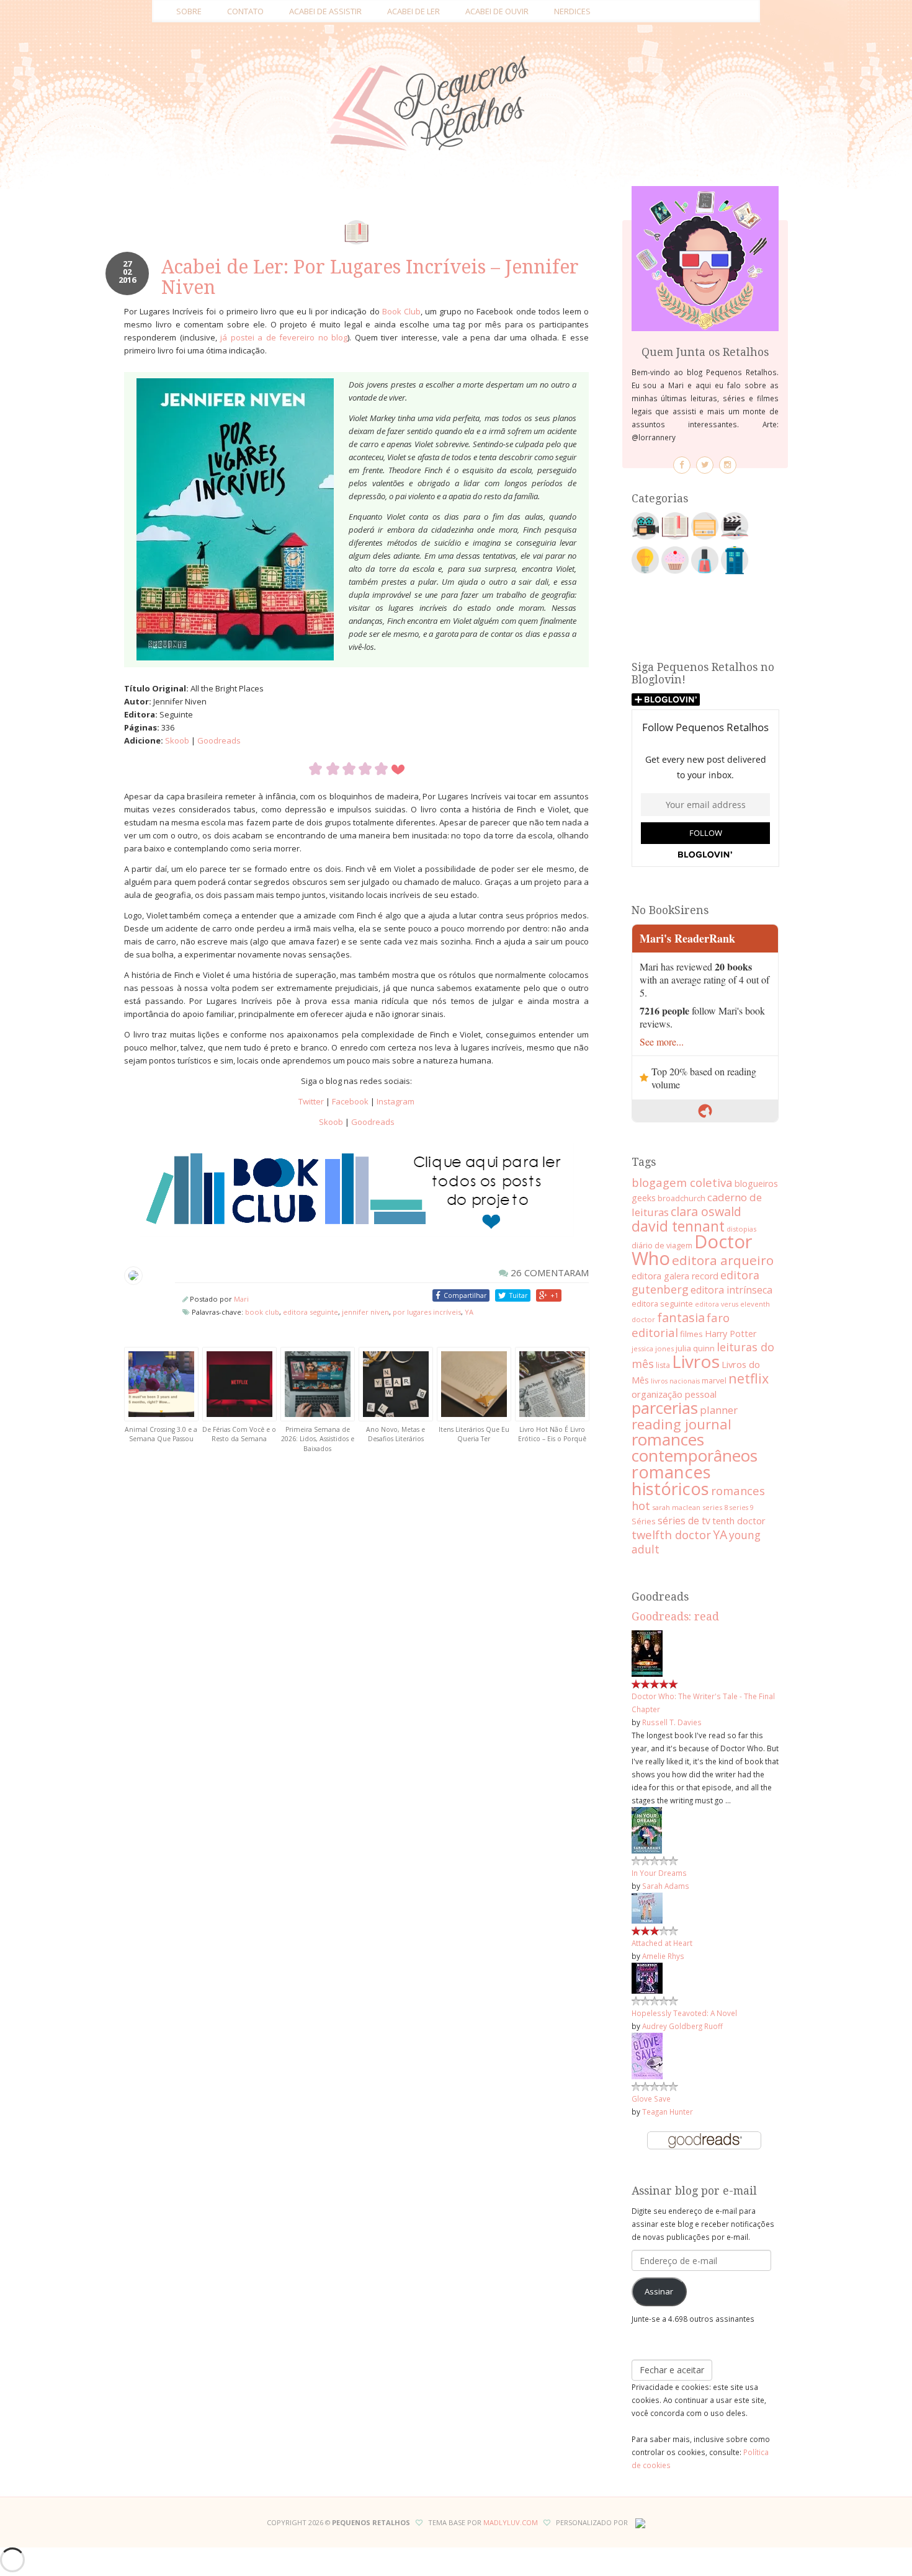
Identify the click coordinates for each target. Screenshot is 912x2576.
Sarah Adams (666, 1886)
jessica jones (653, 1348)
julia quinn (695, 1348)
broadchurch (682, 1198)
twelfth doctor (671, 1534)
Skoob (177, 740)
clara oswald (706, 1211)
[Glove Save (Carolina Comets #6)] (647, 2055)
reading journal (682, 1424)
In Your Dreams (659, 1873)
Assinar (659, 2291)
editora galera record (675, 1276)
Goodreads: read (675, 1617)
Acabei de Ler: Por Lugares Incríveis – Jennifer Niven (370, 277)
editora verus (717, 1304)
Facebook (350, 1101)
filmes (691, 1334)
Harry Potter (731, 1334)
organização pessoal (674, 1394)
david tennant (678, 1226)
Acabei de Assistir (325, 11)
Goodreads (219, 740)
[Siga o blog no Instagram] (728, 465)
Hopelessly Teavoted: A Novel (684, 2013)
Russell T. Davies (672, 1722)
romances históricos (671, 1480)
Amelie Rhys (663, 1956)
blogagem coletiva (682, 1182)
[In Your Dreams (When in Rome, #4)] (647, 1829)
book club (262, 1312)
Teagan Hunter (668, 2112)
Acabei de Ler (414, 11)
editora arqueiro (723, 1260)
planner (719, 1410)
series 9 (742, 1508)
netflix (749, 1378)
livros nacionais (675, 1381)
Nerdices (572, 11)
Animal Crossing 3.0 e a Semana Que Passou (161, 1434)
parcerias (665, 1408)
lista (663, 1365)
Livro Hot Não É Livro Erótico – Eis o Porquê (552, 1434)
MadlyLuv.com (511, 2522)
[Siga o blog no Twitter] (705, 465)
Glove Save (651, 2099)
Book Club (401, 311)
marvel (714, 1380)
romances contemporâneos (695, 1447)
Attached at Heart (662, 1943)
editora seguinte (311, 1312)
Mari (241, 1299)
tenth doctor (739, 1521)
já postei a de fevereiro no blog (284, 337)
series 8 (715, 1507)
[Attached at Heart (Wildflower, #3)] (647, 1907)
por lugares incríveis (427, 1312)
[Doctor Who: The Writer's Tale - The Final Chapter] (647, 1653)
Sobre (189, 11)
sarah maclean (676, 1507)
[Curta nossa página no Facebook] (682, 465)
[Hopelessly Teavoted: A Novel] (647, 1977)
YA (469, 1312)
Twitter (311, 1101)
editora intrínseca (731, 1290)
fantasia (681, 1317)
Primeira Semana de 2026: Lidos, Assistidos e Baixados (318, 1439)
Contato (245, 11)
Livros (696, 1361)
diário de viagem (662, 1245)
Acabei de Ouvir (497, 11)
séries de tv (684, 1521)
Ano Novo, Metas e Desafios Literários (396, 1434)
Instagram (396, 1101)
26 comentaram (548, 1272)
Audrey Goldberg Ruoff (682, 2026)
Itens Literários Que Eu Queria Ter (474, 1434)
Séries (644, 1521)
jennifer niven (365, 1312)
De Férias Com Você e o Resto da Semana (239, 1434)
